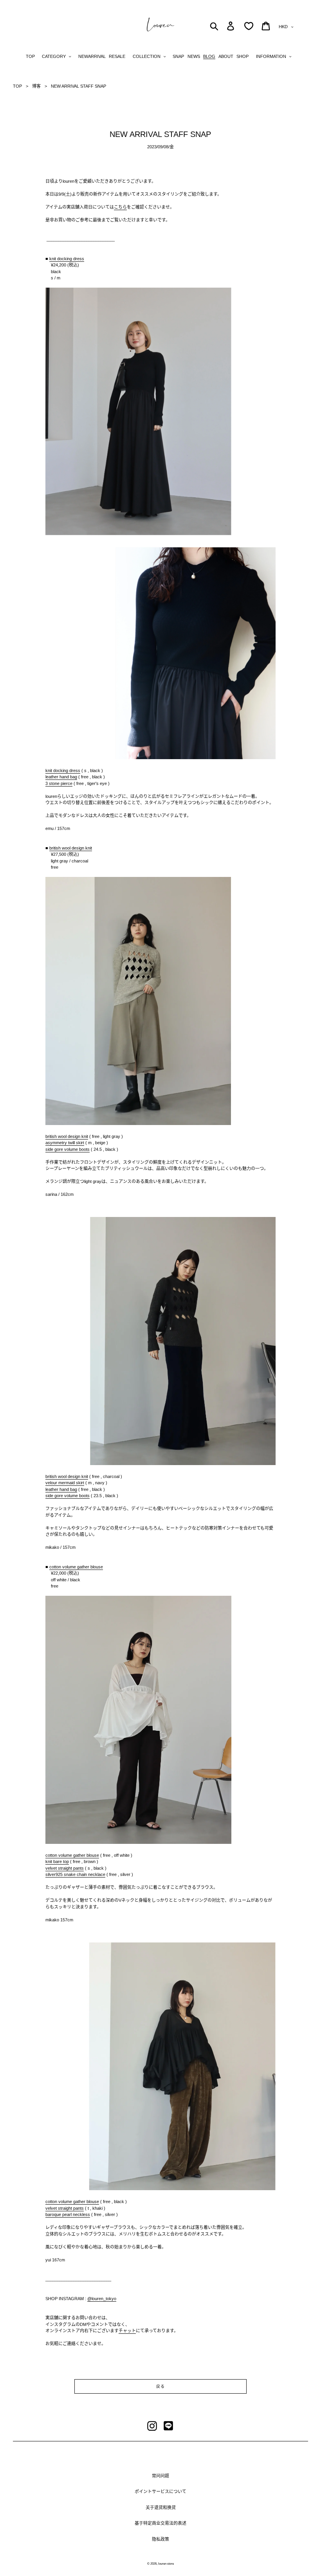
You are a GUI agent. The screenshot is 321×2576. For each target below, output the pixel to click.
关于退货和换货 (161, 2508)
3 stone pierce (59, 783)
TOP (17, 86)
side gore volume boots (68, 1149)
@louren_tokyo (102, 2299)
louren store (166, 2564)
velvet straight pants (65, 1868)
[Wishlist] (249, 26)
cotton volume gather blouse (76, 1567)
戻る (160, 2386)
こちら (120, 207)
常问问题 (160, 2476)
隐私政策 (160, 2539)
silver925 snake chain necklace (75, 1874)
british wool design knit (71, 848)
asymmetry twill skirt (65, 1143)
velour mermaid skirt (65, 1483)
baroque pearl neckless (68, 2214)
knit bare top (57, 1861)
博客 (36, 86)
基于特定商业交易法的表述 (160, 2523)
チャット (127, 2331)
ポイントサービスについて (160, 2491)
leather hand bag (61, 777)
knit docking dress (67, 259)
